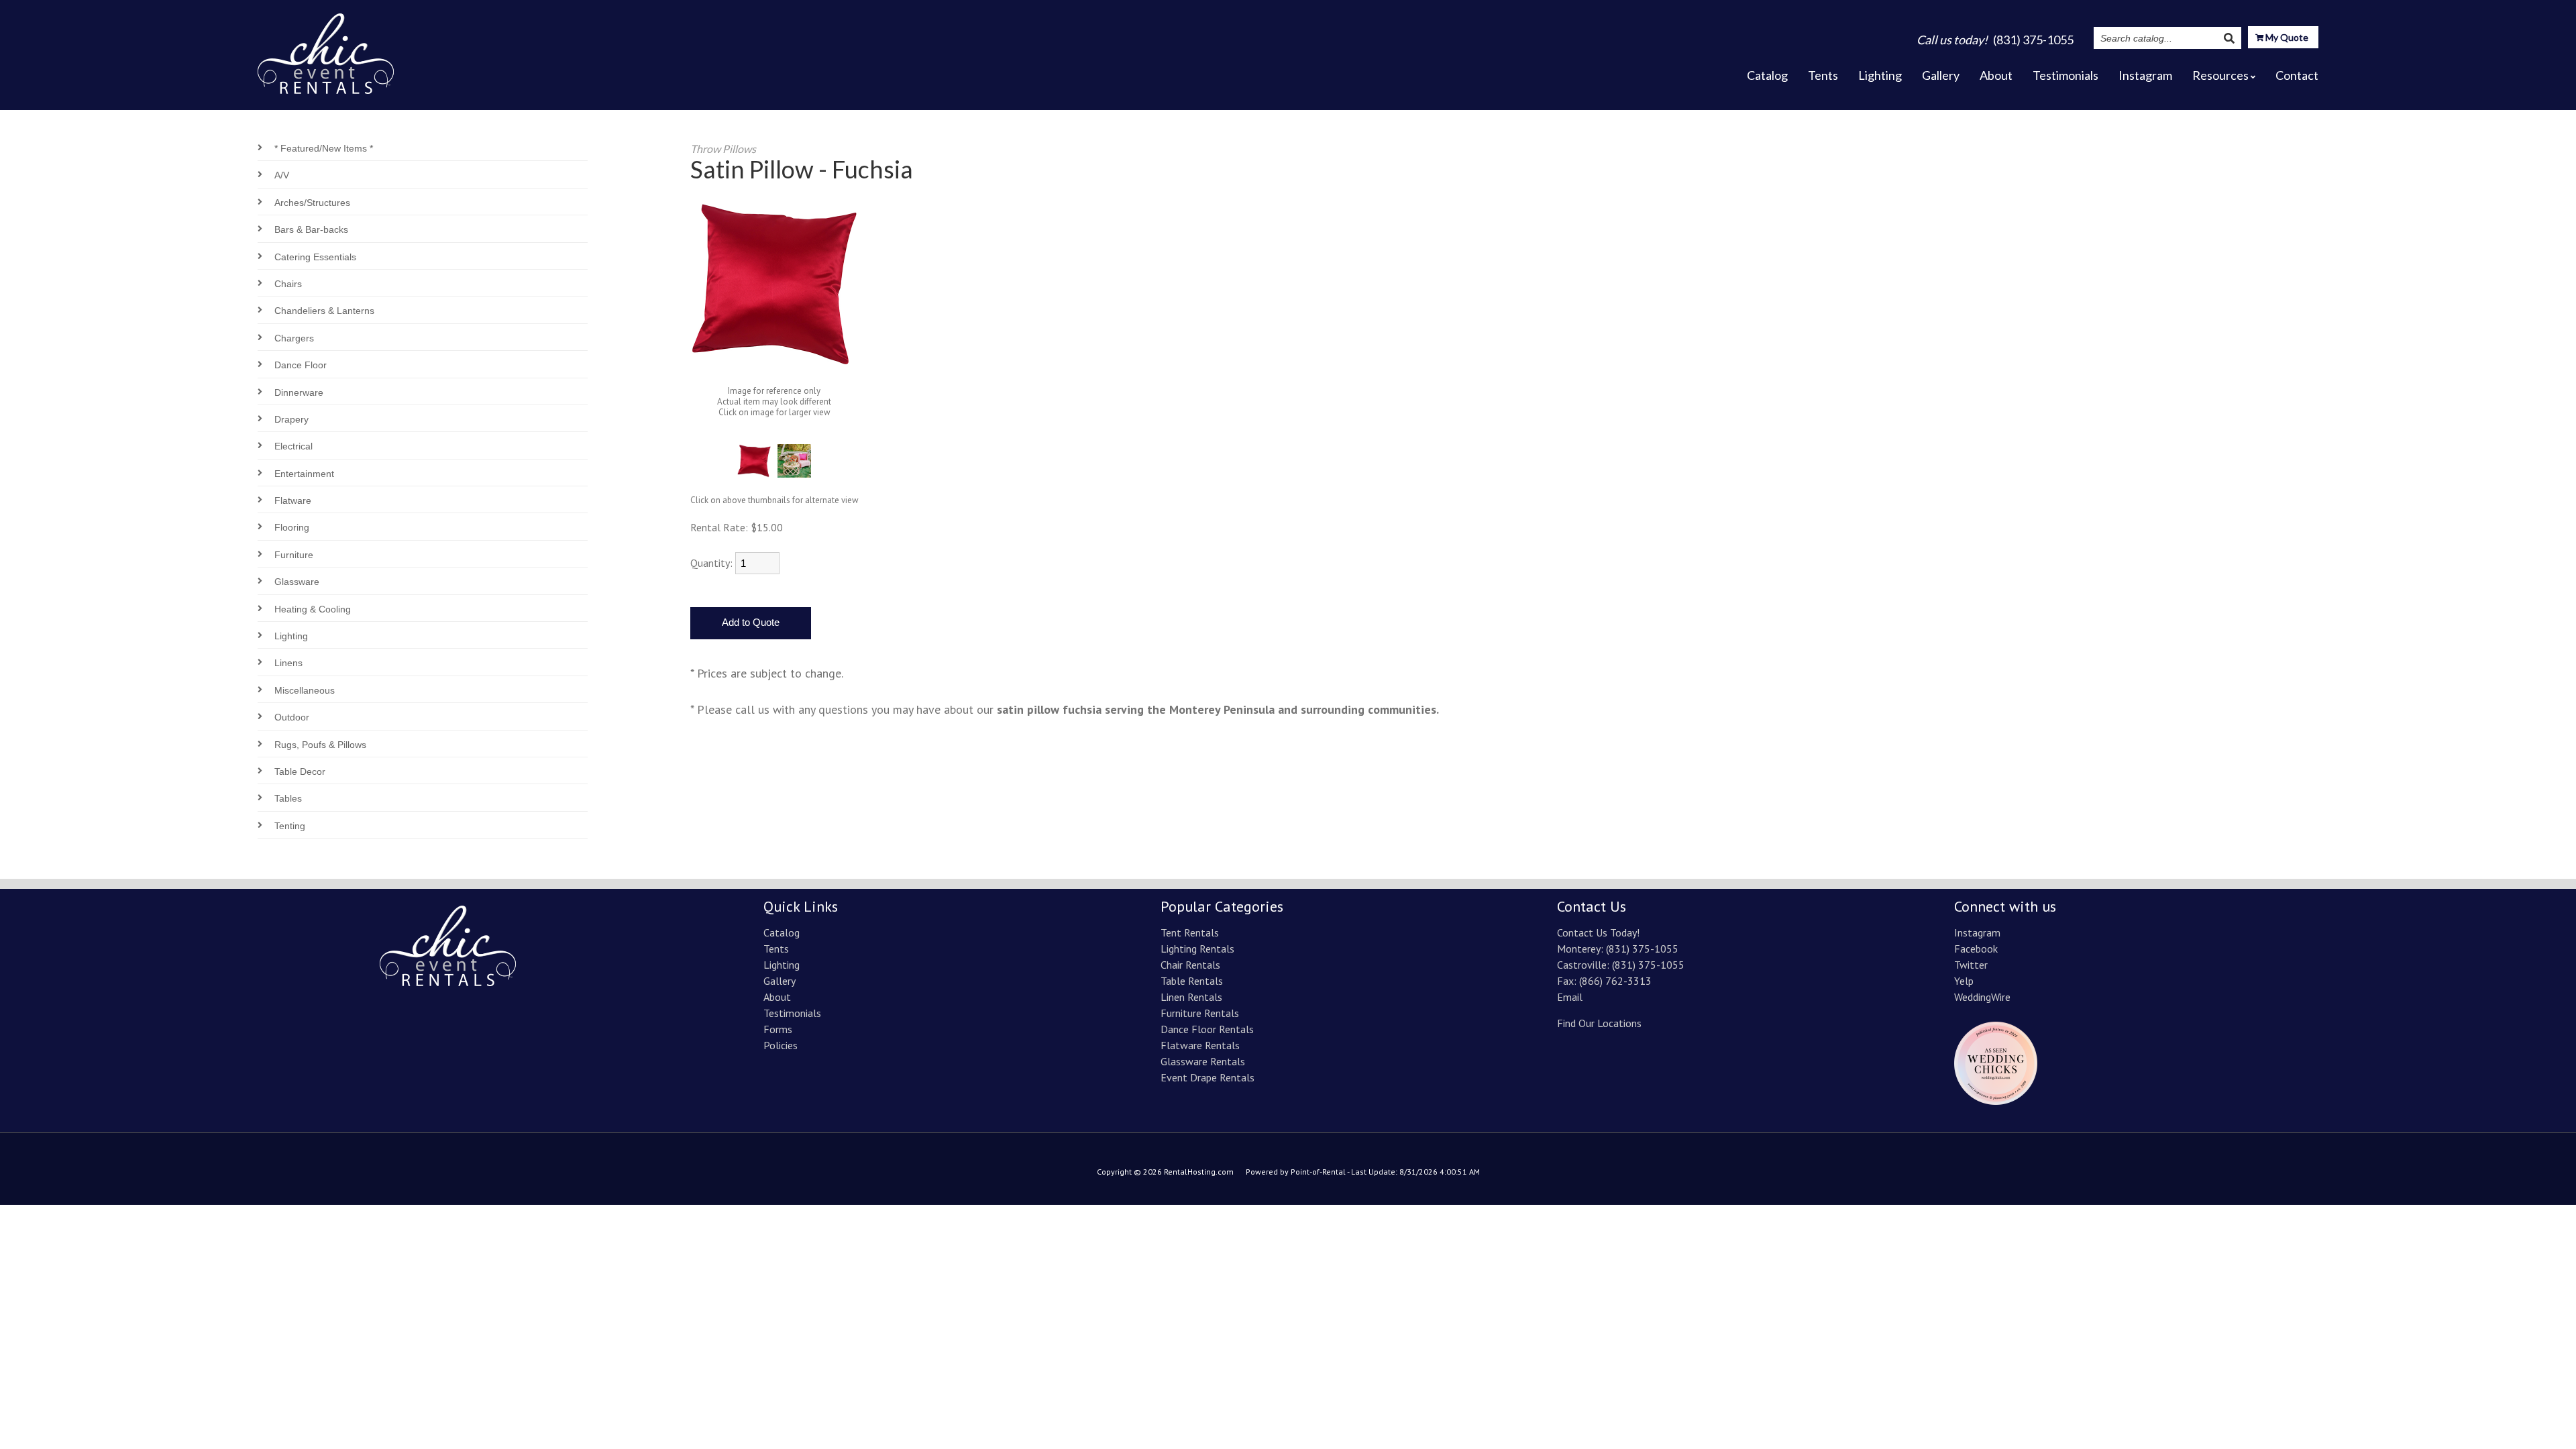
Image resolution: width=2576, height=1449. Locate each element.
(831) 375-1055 (1642, 949)
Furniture (294, 555)
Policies (781, 1045)
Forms (778, 1029)
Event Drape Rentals (1207, 1077)
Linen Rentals (1191, 997)
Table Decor (300, 771)
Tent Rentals (1190, 932)
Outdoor (292, 717)
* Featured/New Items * (324, 148)
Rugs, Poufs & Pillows (320, 745)
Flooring (292, 527)
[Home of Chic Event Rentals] (448, 982)
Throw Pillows (723, 149)
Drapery (291, 419)
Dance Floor (301, 365)
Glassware (297, 582)
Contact (2297, 75)
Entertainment (304, 474)
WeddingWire (1982, 997)
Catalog (1767, 75)
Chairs (288, 284)
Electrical (293, 446)
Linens (288, 663)
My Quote (2286, 37)
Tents (1823, 75)
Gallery (1941, 75)
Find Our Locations (1599, 1023)
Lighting (1880, 75)
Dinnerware (299, 392)
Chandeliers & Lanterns (324, 311)
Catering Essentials (315, 257)
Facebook (1976, 949)
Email (1570, 997)
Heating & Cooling (313, 609)
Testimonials (2065, 75)
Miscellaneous (305, 690)
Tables (288, 798)
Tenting (290, 826)
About (1996, 75)
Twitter (1971, 965)
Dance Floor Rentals (1207, 1029)
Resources (2220, 75)
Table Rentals (1192, 981)
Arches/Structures (312, 203)
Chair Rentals (1190, 965)
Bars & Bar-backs (311, 229)
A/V (282, 175)
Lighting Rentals (1197, 949)
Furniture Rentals (1200, 1013)
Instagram (2145, 75)
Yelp (1964, 981)
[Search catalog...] (2229, 38)
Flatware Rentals (1200, 1045)
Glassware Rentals (1203, 1061)
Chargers (294, 338)
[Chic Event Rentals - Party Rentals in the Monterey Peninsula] (326, 50)
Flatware (293, 500)
